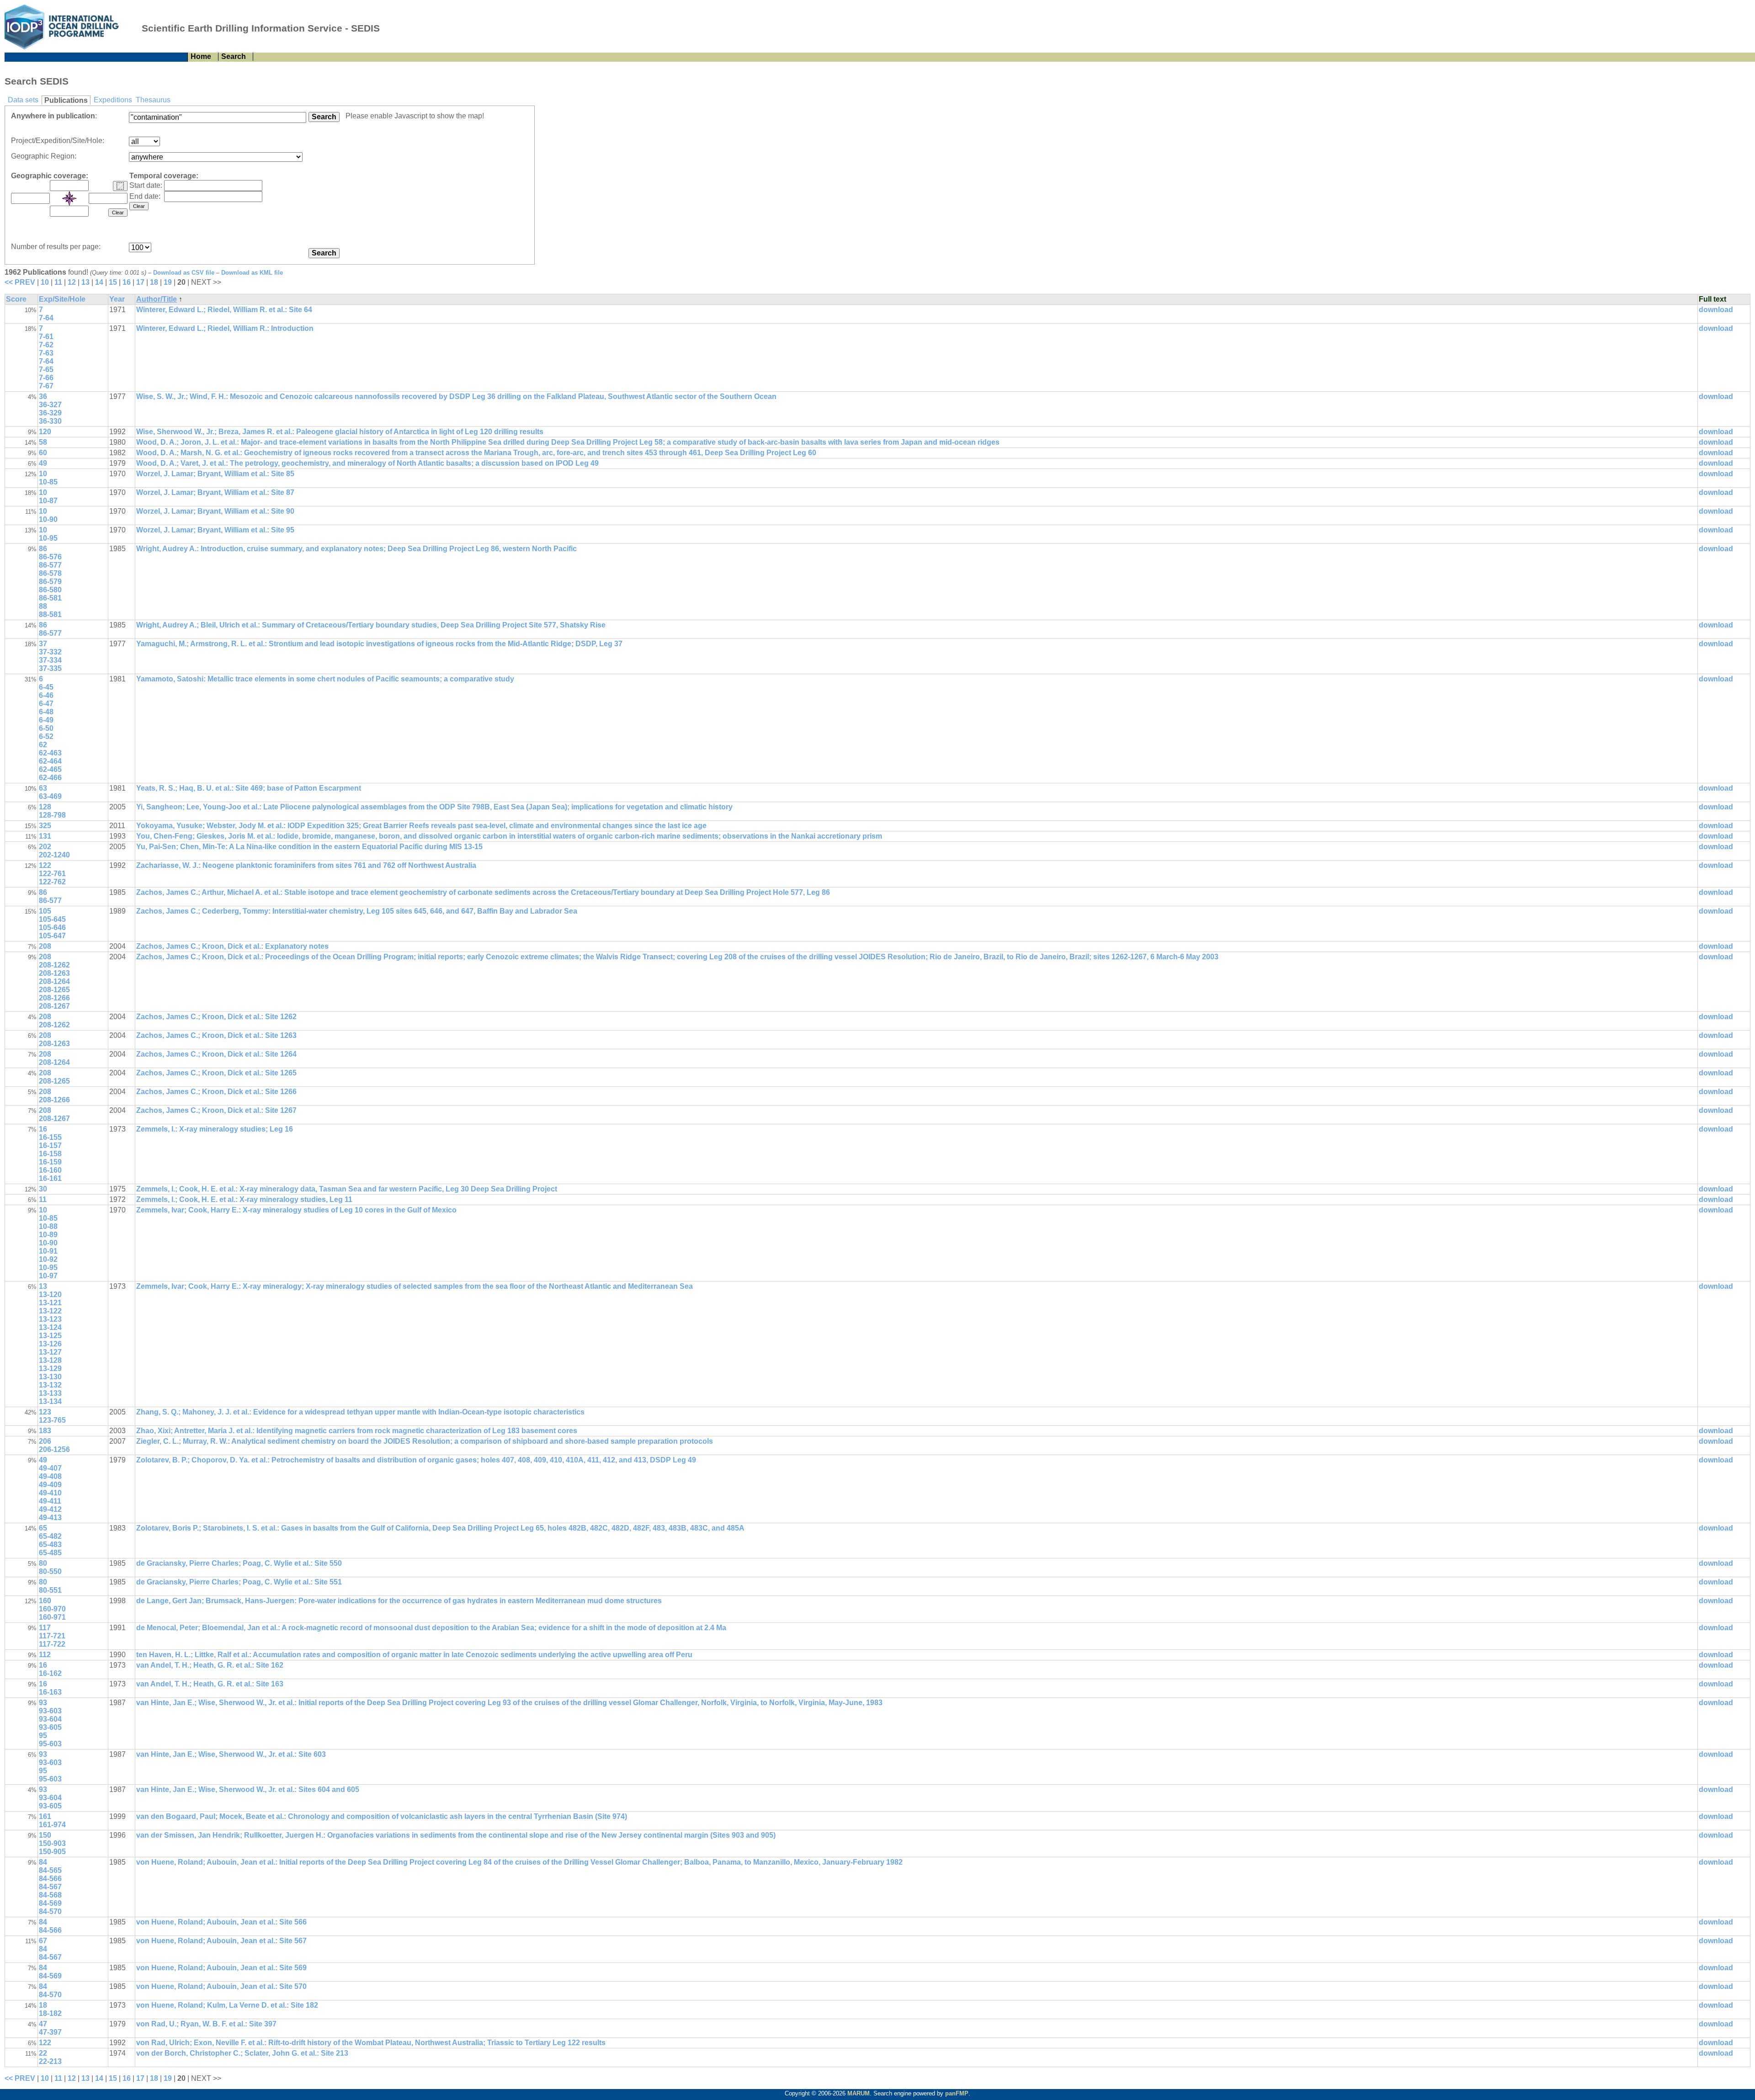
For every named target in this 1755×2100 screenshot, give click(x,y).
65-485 (50, 1553)
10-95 (48, 538)
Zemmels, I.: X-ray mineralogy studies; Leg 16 (215, 1129)
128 (45, 807)
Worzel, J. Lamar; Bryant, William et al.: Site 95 (215, 530)
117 (45, 1628)
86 (43, 549)
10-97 (48, 1276)
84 (43, 1862)
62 (43, 745)
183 (45, 1431)
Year (117, 299)
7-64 (46, 318)
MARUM (859, 2093)
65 (43, 1528)
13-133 (50, 1393)
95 (43, 1736)
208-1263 (54, 973)
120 (45, 432)
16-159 (50, 1162)
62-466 (50, 778)
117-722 (52, 1644)
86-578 (50, 573)
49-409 (50, 1485)
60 (43, 453)
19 (168, 282)
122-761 (52, 874)
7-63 (46, 353)
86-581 (50, 598)
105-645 (52, 919)
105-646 (52, 928)
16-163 (50, 1692)
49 (43, 463)
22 (43, 2053)
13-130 (50, 1377)
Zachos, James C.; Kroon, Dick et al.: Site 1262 (216, 1017)
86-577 (50, 565)
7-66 (46, 378)
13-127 (50, 1352)
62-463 (50, 753)
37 (43, 644)
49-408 (50, 1476)
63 (43, 788)
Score (16, 299)
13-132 (50, 1385)
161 (45, 1816)
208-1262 (54, 965)
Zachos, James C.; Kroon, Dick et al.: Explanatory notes (232, 946)
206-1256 (54, 1449)
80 (43, 1563)
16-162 (50, 1673)
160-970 (52, 1609)
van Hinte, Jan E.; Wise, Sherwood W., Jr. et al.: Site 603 (231, 1754)
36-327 (50, 405)
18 (154, 282)
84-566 (50, 1879)
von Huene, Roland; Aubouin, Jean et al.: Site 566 (221, 1922)
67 (43, 1941)
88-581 (50, 614)
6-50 (46, 728)
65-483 (50, 1544)
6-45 (46, 687)
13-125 (50, 1336)
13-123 (50, 1319)
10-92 (48, 1259)
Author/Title (157, 299)
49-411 (50, 1501)
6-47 (46, 704)
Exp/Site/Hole (62, 299)
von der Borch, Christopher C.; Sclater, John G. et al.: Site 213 (242, 2053)
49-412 (50, 1509)
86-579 (50, 582)
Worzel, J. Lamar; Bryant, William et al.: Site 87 (215, 492)
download (1716, 310)
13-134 (50, 1401)
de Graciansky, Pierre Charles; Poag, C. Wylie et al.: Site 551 (239, 1582)
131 (45, 836)
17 (140, 282)
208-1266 (54, 998)
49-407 (50, 1468)
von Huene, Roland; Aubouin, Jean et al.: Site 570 (221, 1986)
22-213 (50, 2061)
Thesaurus (153, 100)
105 (45, 911)
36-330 (50, 421)
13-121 (50, 1303)
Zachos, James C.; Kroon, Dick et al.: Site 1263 (216, 1035)
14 (99, 282)
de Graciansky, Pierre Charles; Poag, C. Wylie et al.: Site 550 (239, 1563)
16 (127, 282)
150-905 (52, 1852)
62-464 (50, 761)
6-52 (46, 736)
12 (72, 282)
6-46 (46, 695)
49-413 (50, 1518)
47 (43, 2024)
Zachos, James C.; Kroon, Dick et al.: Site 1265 (216, 1073)
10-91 (48, 1251)
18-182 (50, 2013)
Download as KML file (252, 273)
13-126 (50, 1344)
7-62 (46, 345)
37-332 (50, 652)
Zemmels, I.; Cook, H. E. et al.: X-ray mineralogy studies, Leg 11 (244, 1199)
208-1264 (54, 981)
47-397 (50, 2032)
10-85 (48, 482)
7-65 (46, 369)
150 (45, 1835)
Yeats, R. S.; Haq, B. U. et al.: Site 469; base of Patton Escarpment (249, 788)
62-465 (50, 769)
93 (43, 1703)
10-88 (48, 1226)
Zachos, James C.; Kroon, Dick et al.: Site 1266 (216, 1092)
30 (43, 1189)
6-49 (46, 720)
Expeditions (113, 100)
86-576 (50, 557)
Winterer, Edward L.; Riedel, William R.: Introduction (225, 328)
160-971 (52, 1617)
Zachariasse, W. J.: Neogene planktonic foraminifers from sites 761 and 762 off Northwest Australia (306, 865)
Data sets (23, 100)
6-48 (46, 712)
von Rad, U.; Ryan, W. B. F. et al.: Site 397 (206, 2024)
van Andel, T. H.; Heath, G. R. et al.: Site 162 (210, 1665)
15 (113, 282)
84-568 (50, 1895)
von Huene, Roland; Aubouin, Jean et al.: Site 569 (221, 1968)
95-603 (50, 1744)
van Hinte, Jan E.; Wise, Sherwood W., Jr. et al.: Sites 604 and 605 (248, 1789)
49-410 (50, 1493)
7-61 (46, 337)
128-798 (52, 815)
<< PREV (20, 282)
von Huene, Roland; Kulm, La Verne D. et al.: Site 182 (227, 2005)
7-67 (46, 386)
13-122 (50, 1311)
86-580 (50, 590)
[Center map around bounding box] (69, 198)
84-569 (50, 1903)
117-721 (52, 1636)
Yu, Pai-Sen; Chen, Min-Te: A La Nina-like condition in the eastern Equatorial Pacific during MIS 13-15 (309, 847)
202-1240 (54, 855)
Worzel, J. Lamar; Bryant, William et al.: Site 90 (215, 511)
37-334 (50, 660)
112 (45, 1655)
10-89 (48, 1235)
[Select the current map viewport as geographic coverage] (120, 186)
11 (58, 282)
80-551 (50, 1590)
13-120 (50, 1295)
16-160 (50, 1170)
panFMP (957, 2093)
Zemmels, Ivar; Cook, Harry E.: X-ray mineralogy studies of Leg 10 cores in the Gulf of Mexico (296, 1210)
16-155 (50, 1137)
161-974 (52, 1825)
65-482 (50, 1536)
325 (45, 826)
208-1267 (54, 1006)
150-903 (52, 1843)
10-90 (48, 519)
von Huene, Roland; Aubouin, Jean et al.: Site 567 (221, 1941)
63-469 (50, 796)
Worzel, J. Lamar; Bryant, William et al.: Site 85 (215, 474)
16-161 (50, 1178)
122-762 (52, 882)
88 (43, 606)
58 (43, 442)
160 (45, 1601)
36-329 (50, 413)
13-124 (50, 1327)
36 (43, 396)
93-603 (50, 1711)
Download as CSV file (184, 273)
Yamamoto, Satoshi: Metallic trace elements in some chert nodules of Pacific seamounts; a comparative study (325, 679)
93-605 (50, 1727)
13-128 (50, 1360)
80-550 (50, 1571)
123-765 (52, 1420)
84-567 (50, 1887)
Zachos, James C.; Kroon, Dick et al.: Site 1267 (216, 1110)
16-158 (50, 1154)
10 (45, 282)
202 (45, 847)
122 (45, 865)
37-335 (50, 668)
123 (45, 1412)
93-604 (50, 1719)
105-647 (52, 936)
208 (45, 946)
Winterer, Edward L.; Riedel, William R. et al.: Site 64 (224, 310)
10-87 (48, 501)
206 (45, 1441)
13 (85, 282)
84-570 (50, 1911)
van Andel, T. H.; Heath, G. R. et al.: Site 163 (210, 1684)
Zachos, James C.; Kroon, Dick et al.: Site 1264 (216, 1054)
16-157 (50, 1146)
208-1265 (54, 990)
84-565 (50, 1870)
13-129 (50, 1369)
